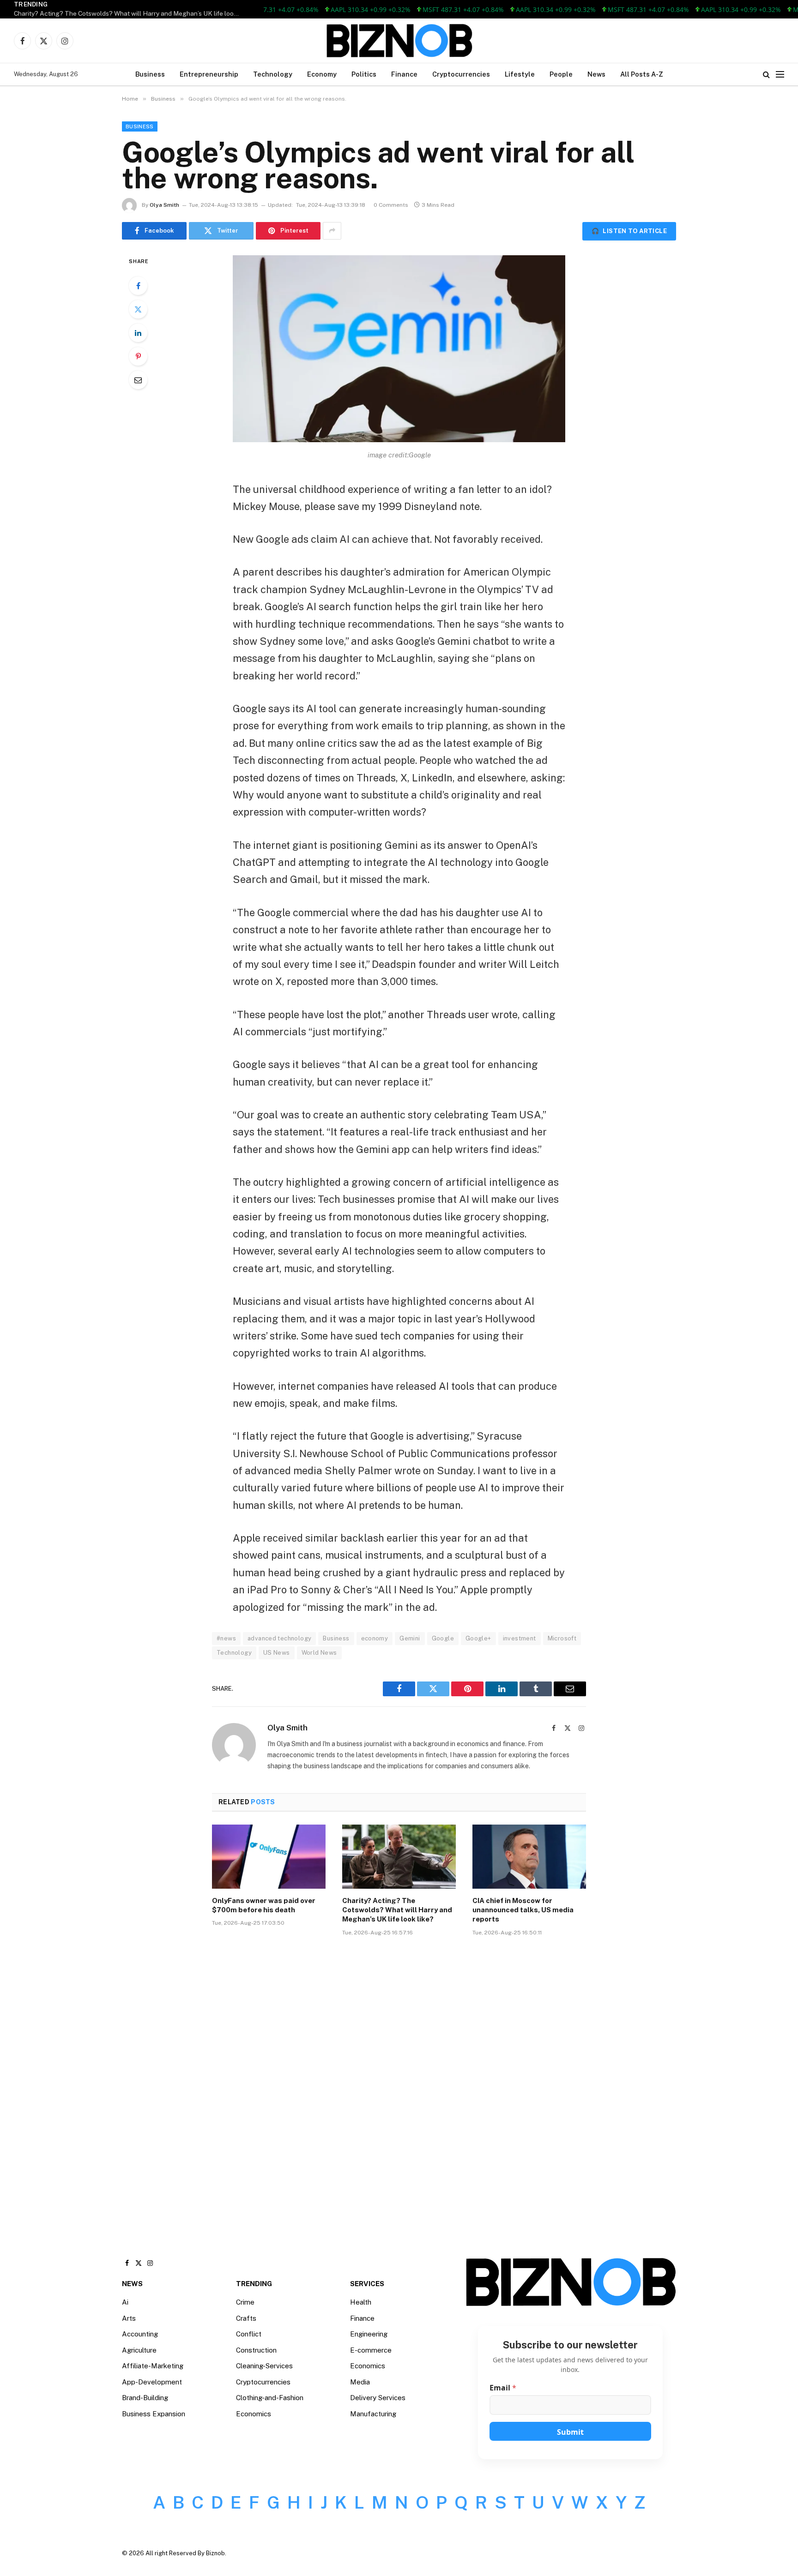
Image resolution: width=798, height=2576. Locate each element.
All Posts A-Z (642, 74)
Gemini (410, 1638)
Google (443, 1638)
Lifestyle (520, 74)
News (596, 74)
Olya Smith (164, 205)
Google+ (478, 1638)
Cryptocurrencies (461, 74)
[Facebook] (138, 286)
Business (150, 74)
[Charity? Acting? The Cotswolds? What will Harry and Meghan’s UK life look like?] (399, 1856)
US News (277, 1653)
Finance (404, 74)
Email (503, 2388)
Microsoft (562, 1638)
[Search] (766, 75)
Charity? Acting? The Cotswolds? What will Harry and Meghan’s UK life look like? (129, 13)
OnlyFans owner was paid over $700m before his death (264, 1905)
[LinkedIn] (138, 333)
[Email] (138, 380)
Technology (273, 74)
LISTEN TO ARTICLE (629, 231)
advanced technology (279, 1638)
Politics (364, 74)
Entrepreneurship (209, 74)
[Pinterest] (138, 356)
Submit (570, 2432)
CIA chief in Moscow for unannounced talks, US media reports (523, 1910)
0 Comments (391, 205)
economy (375, 1638)
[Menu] (780, 75)
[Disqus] (399, 2083)
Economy (322, 74)
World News (319, 1653)
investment (520, 1638)
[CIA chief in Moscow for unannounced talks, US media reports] (529, 1856)
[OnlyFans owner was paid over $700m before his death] (269, 1856)
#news (226, 1638)
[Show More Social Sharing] (332, 231)
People (561, 74)
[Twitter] (138, 309)
